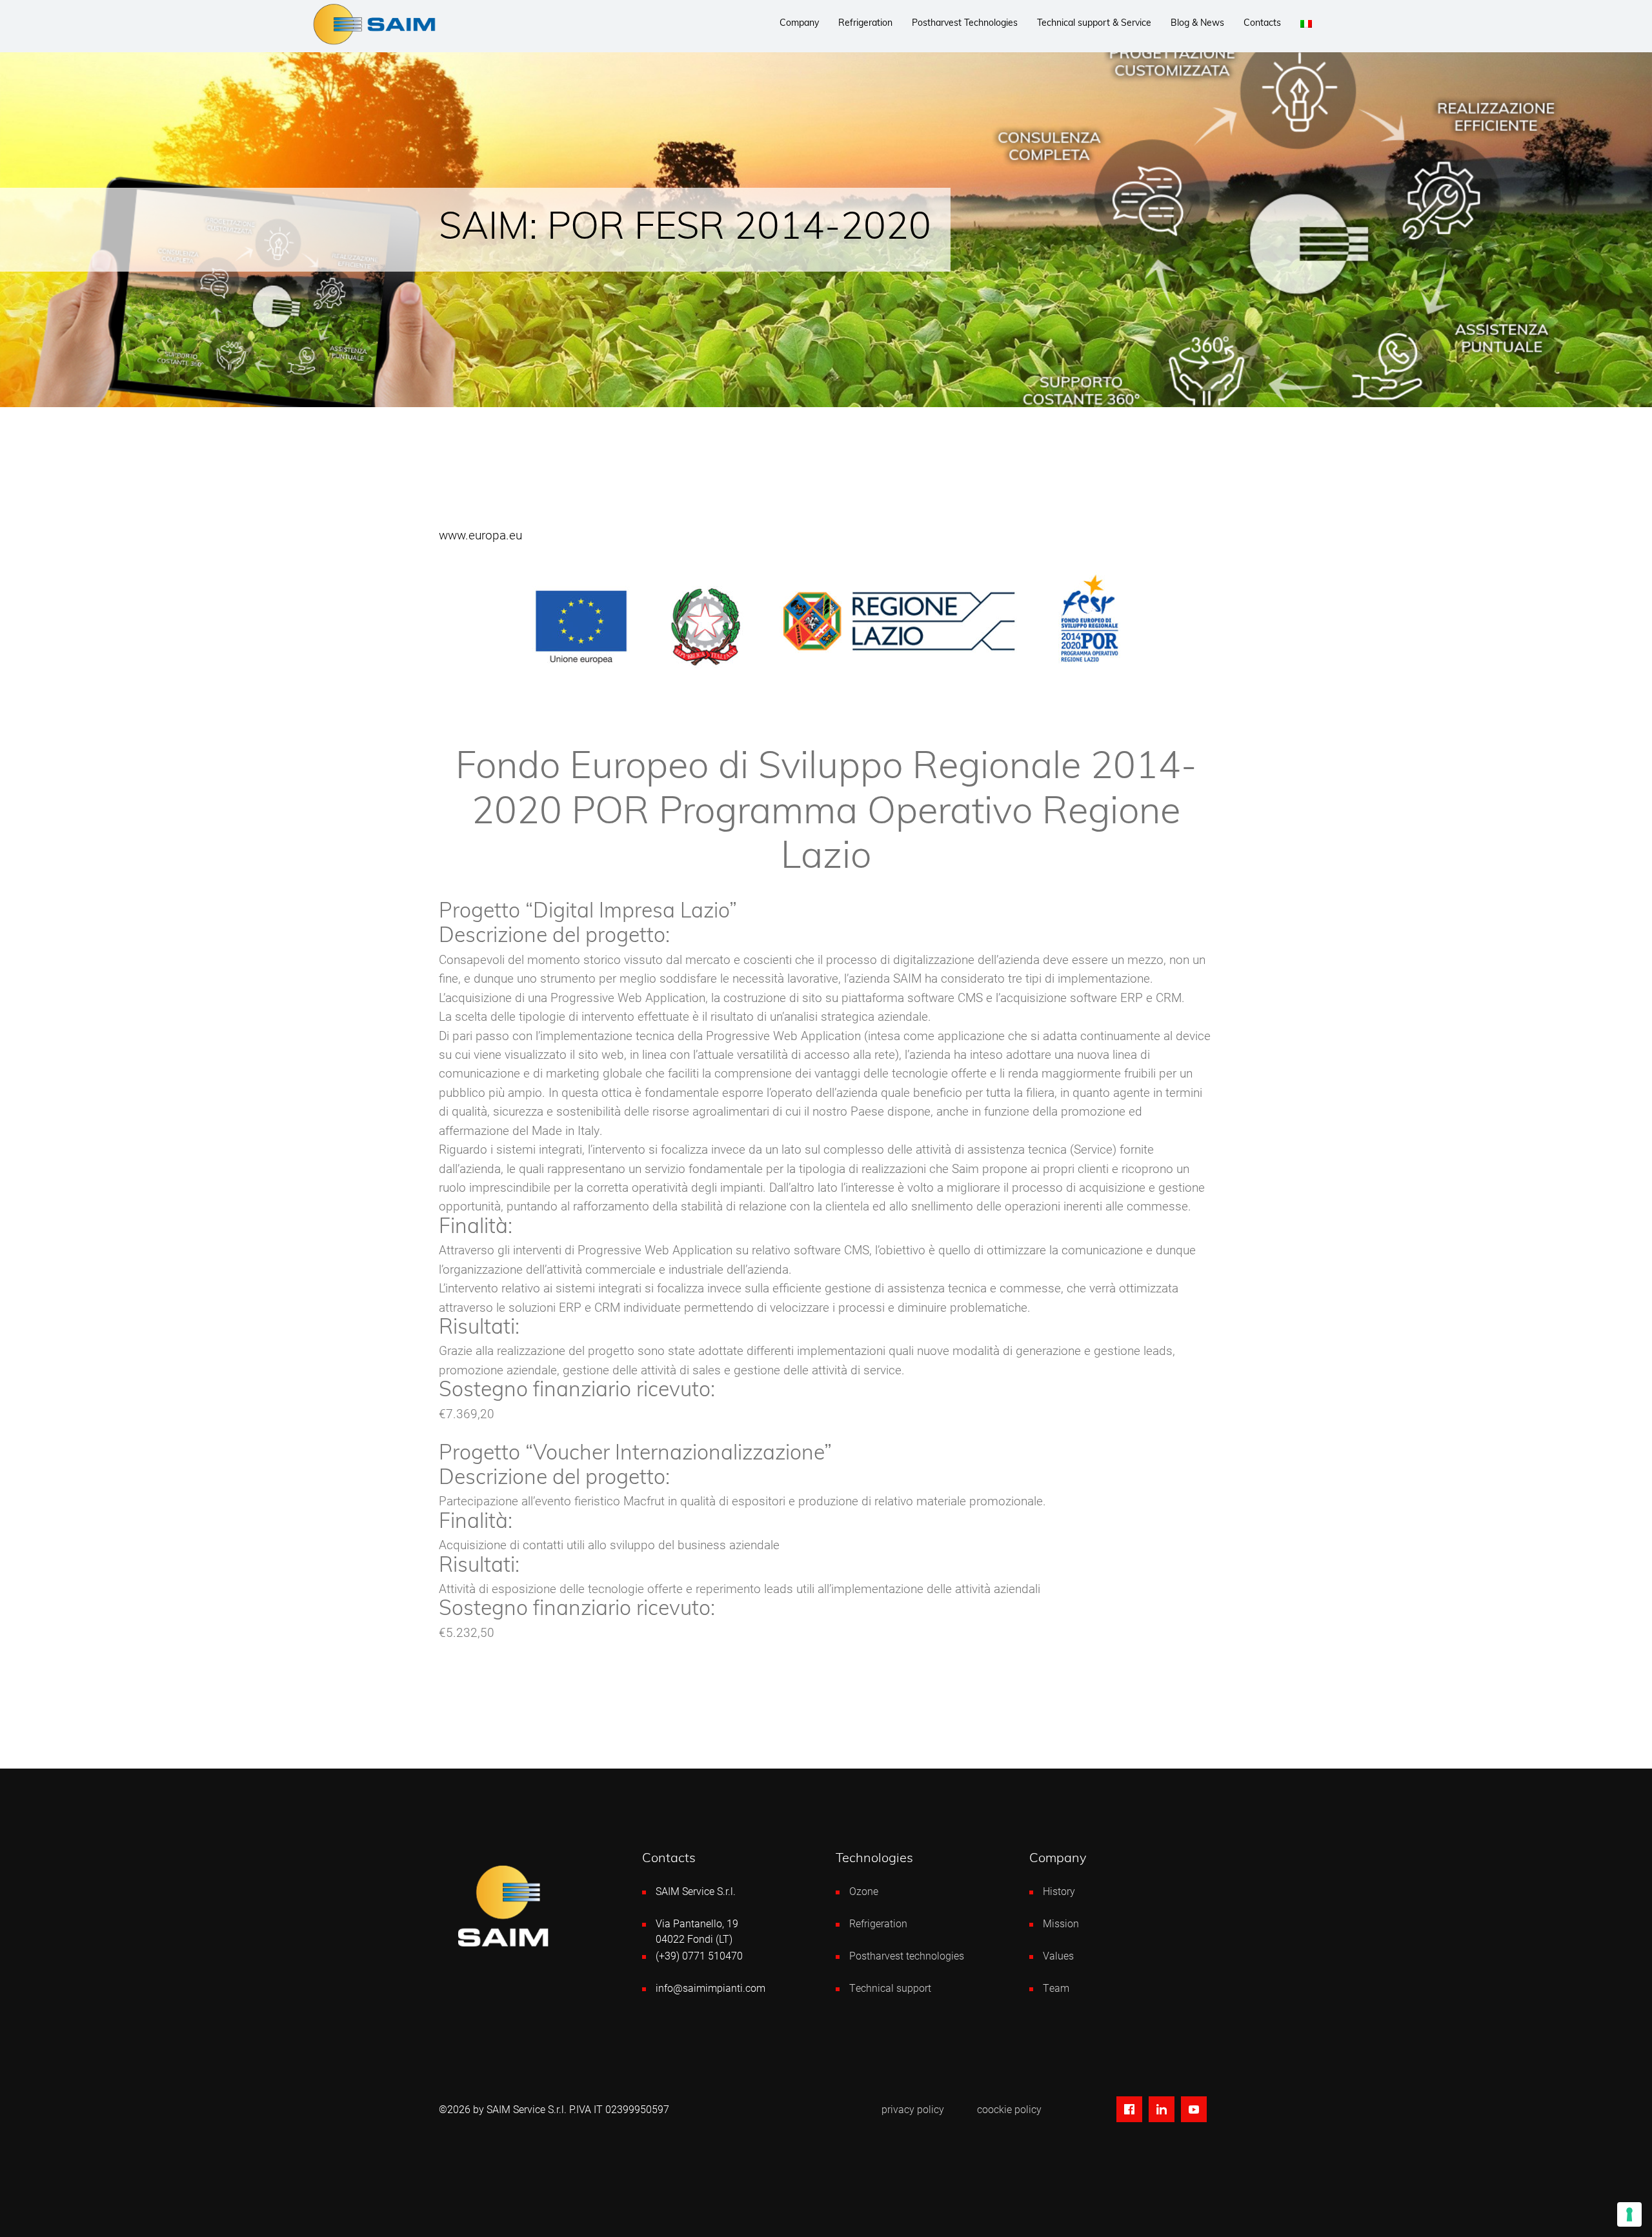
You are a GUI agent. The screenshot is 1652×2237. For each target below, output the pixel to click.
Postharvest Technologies (965, 24)
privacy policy (913, 2109)
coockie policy (1009, 2109)
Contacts (1262, 24)
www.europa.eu (480, 535)
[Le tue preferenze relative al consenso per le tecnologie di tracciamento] (1629, 2214)
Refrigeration (865, 24)
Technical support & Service (1094, 24)
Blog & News (1197, 24)
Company (799, 24)
